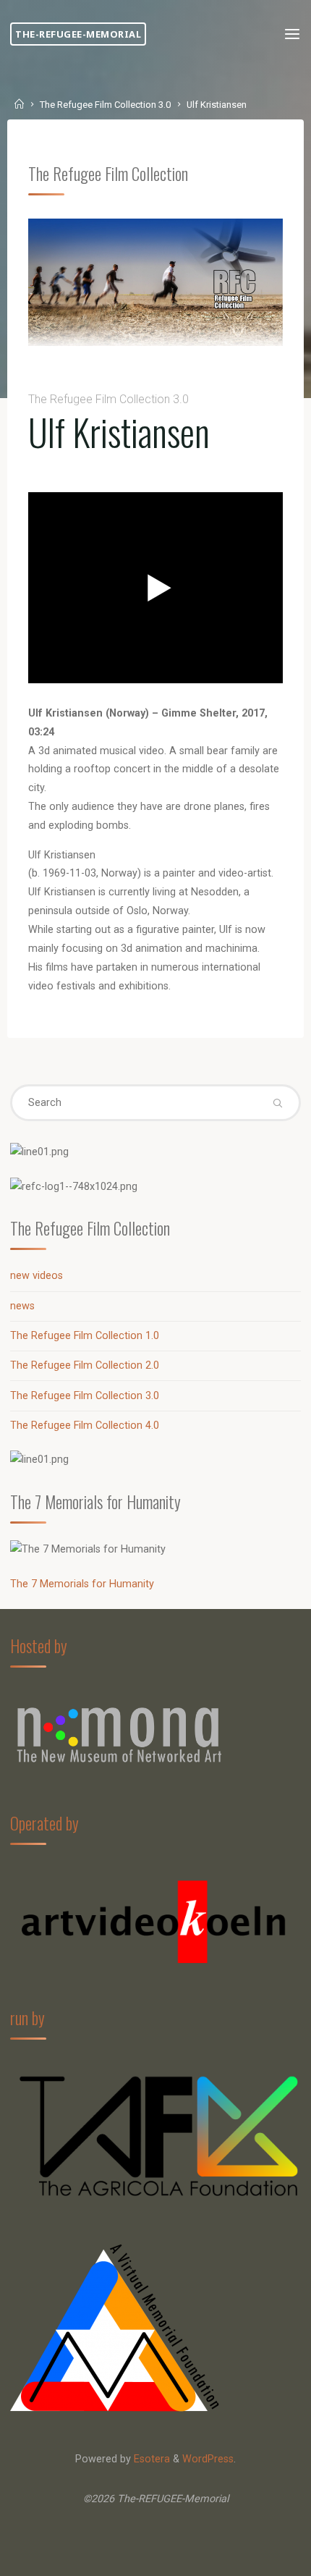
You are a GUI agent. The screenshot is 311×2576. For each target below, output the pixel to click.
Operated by (44, 1823)
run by (27, 2018)
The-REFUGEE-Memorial (78, 34)
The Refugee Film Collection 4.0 (85, 1426)
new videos (37, 1276)
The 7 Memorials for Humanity (82, 1584)
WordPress (208, 2459)
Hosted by (39, 1646)
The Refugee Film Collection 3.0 (105, 105)
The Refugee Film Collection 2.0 (85, 1365)
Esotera (150, 2459)
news (22, 1306)
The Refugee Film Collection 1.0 (85, 1336)
